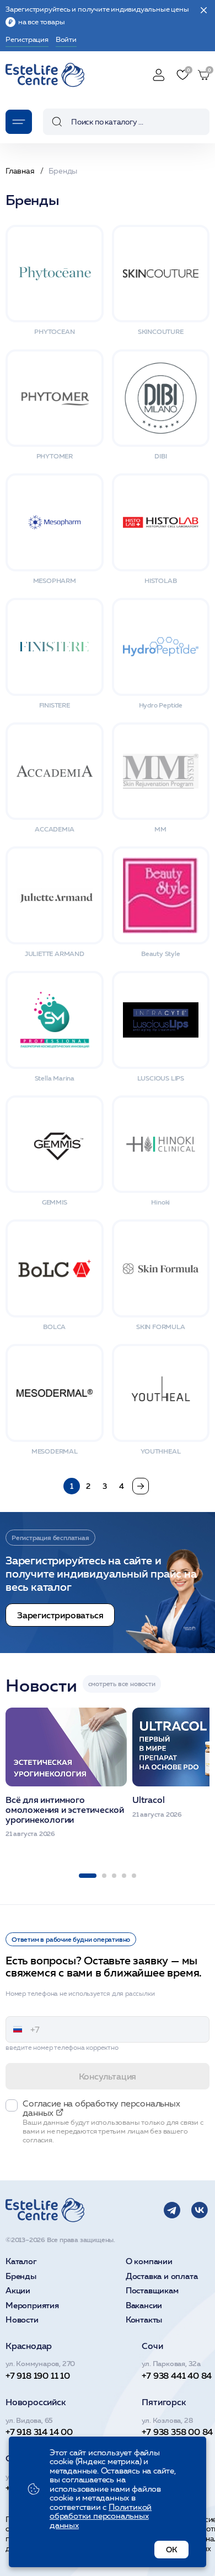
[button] (88, 1876)
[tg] (172, 2210)
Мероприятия (32, 2306)
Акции (18, 2291)
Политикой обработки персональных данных (101, 2516)
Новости (22, 2320)
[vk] (200, 2210)
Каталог (21, 2262)
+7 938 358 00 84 (177, 2432)
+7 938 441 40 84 (177, 2375)
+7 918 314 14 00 (39, 2432)
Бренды (21, 2277)
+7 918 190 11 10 (38, 2375)
